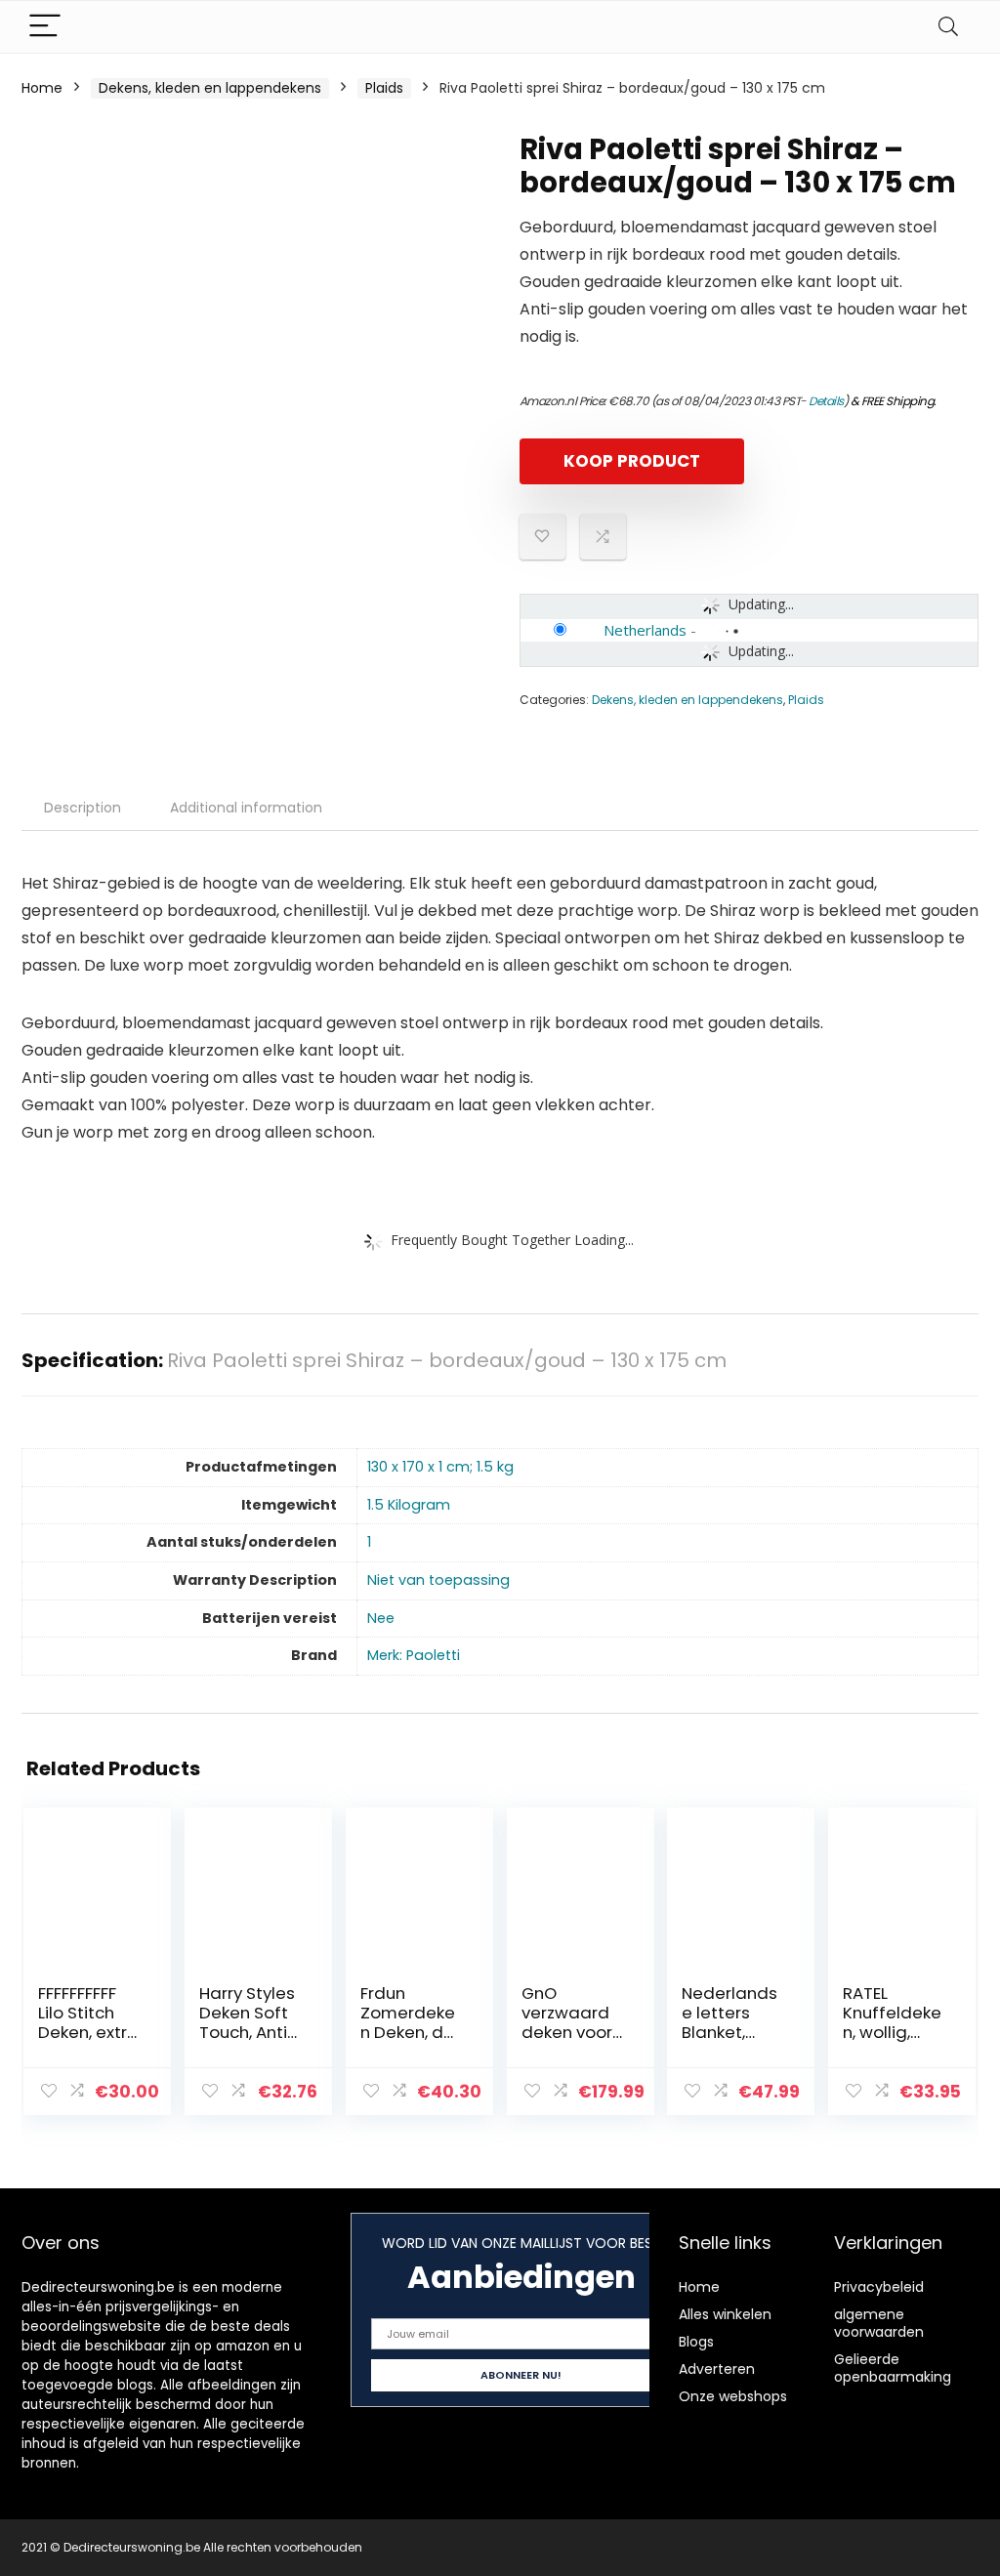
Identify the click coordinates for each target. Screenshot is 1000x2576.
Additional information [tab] (246, 808)
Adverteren (717, 2369)
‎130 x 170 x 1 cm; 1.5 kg (440, 1467)
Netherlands (645, 630)
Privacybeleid (879, 2287)
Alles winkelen (725, 2314)
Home (42, 88)
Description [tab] (83, 808)
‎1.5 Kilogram (409, 1505)
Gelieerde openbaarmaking (893, 2368)
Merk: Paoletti (414, 1655)
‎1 (369, 1542)
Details (826, 401)
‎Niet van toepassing (438, 1580)
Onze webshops (733, 2396)
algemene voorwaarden (879, 2323)
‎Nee (381, 1618)
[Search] (948, 27)
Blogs (696, 2342)
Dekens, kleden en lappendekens (210, 88)
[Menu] (45, 27)
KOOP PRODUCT (632, 461)
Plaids (384, 88)
